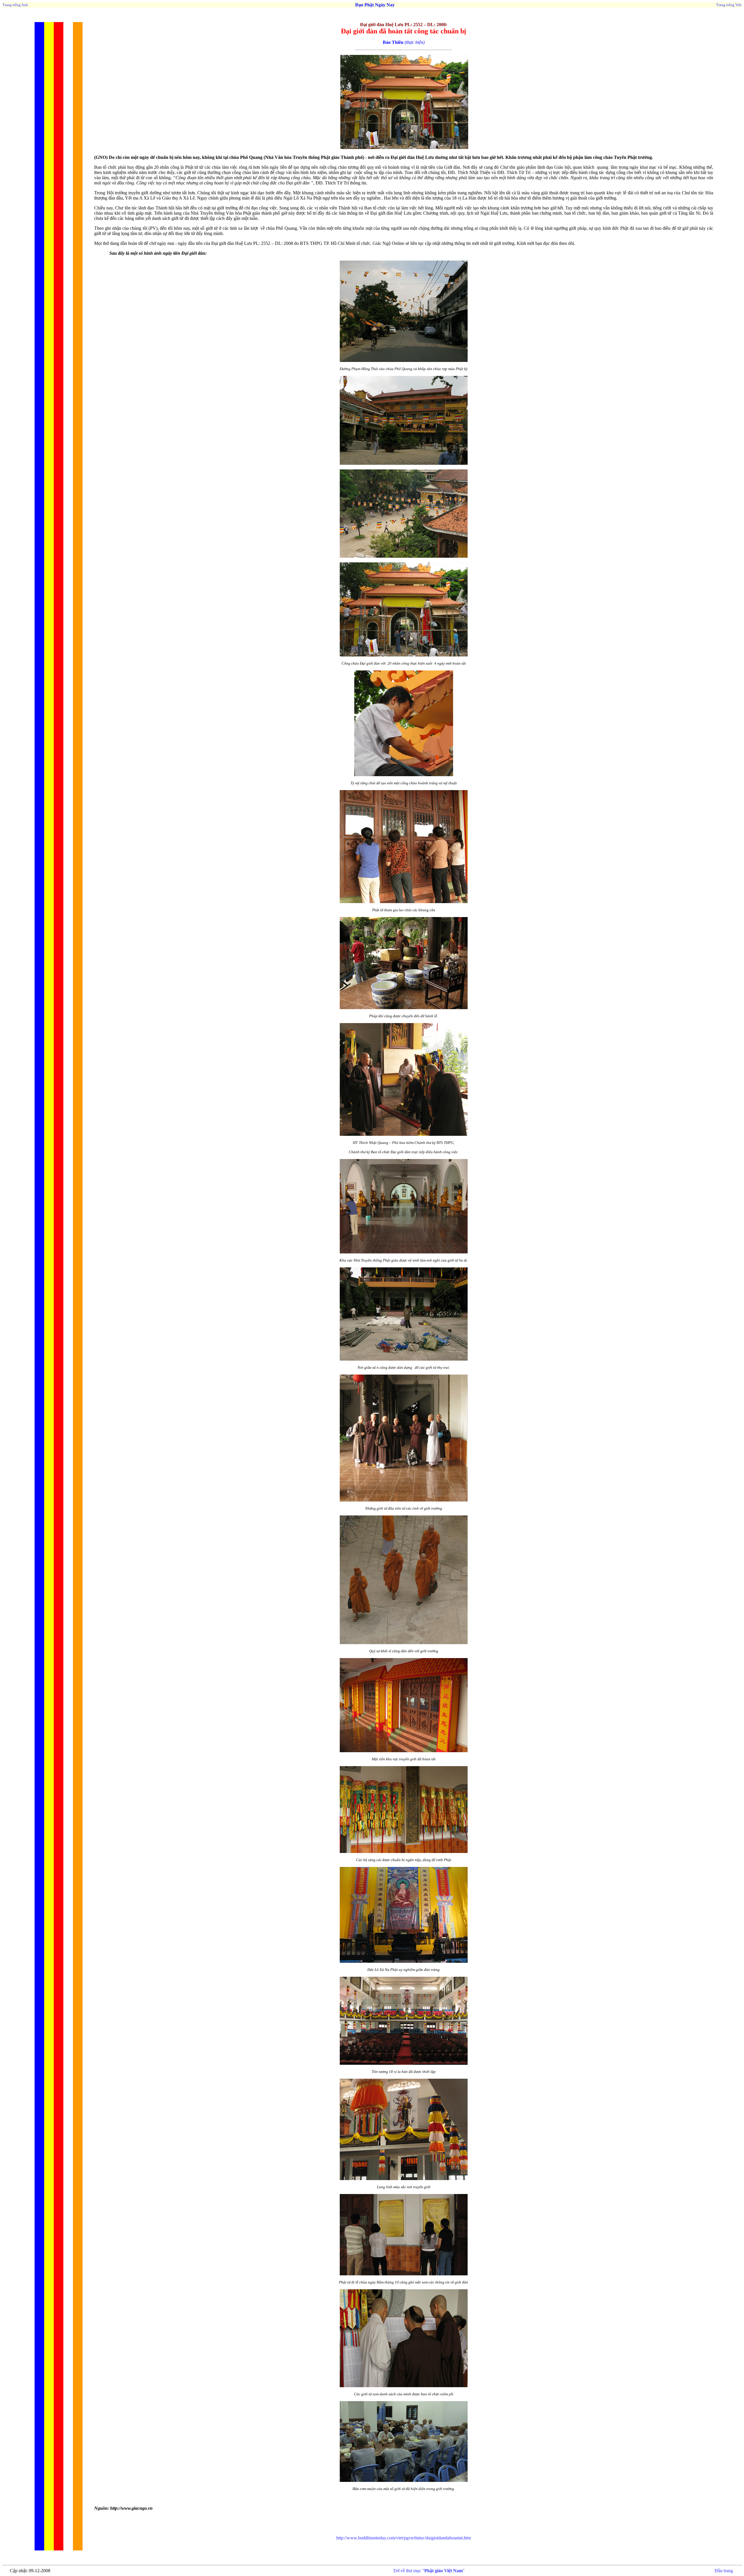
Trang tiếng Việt (729, 5)
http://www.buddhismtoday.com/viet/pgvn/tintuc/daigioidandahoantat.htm (404, 2538)
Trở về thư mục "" (429, 2571)
